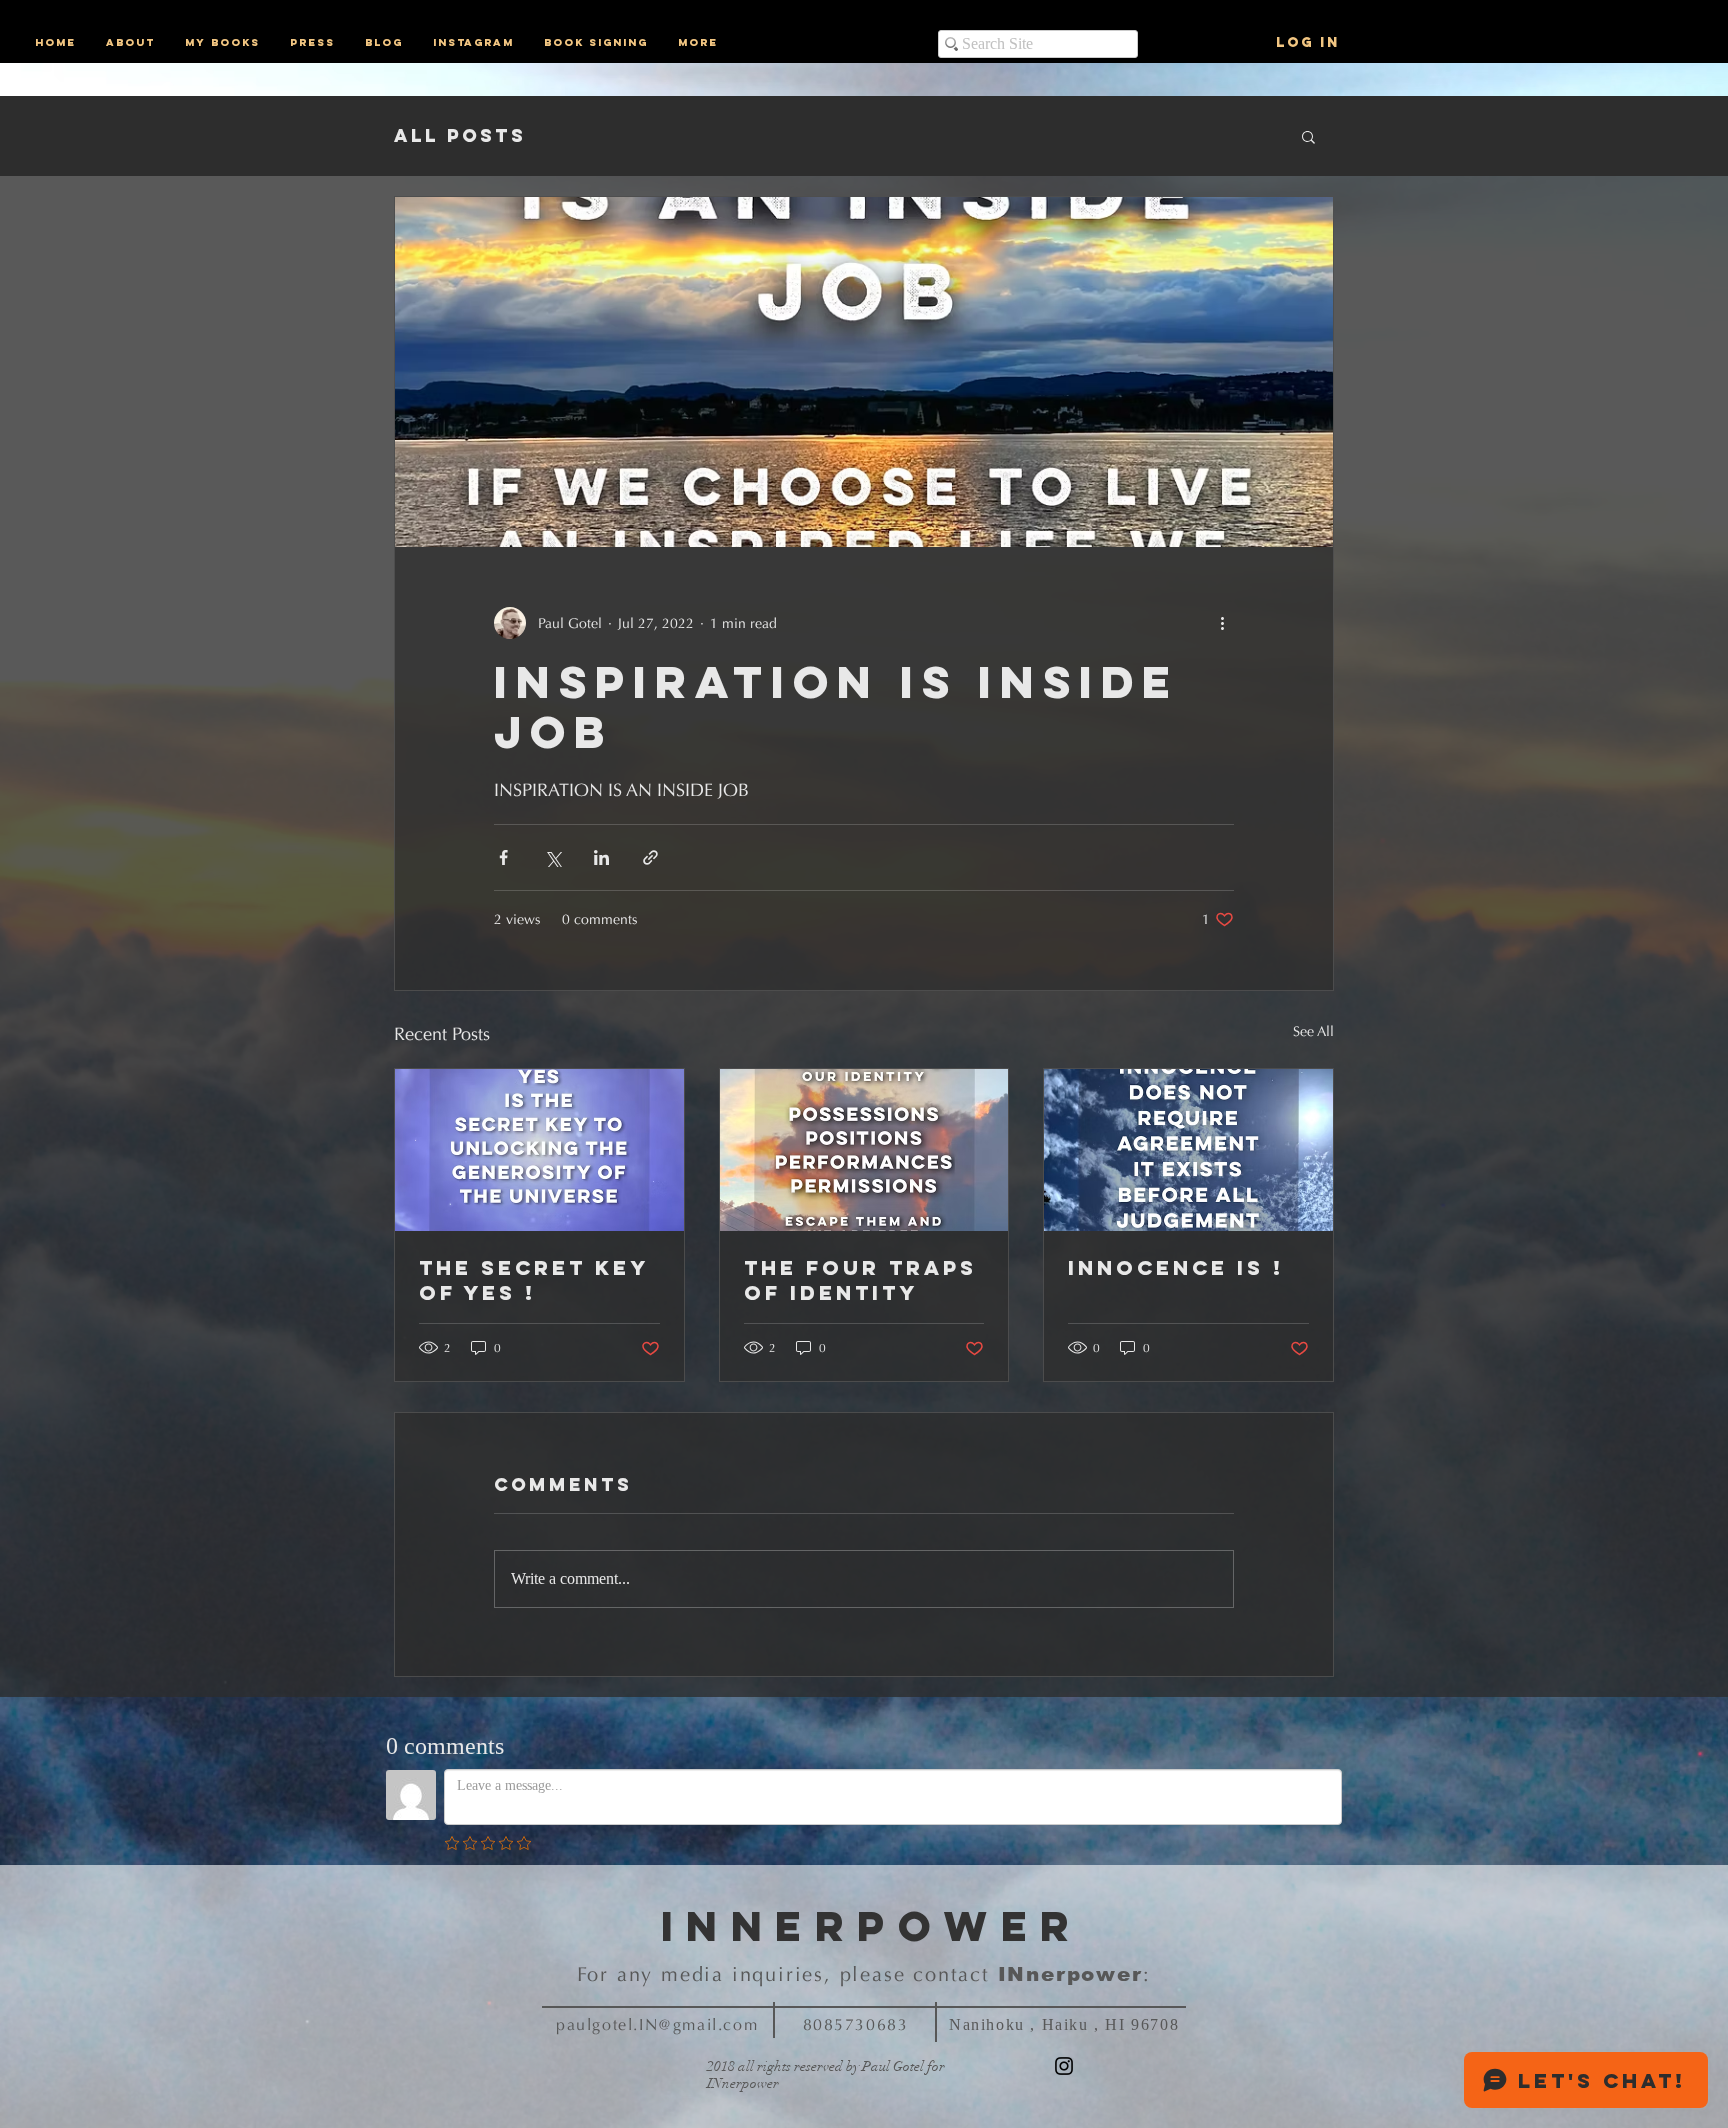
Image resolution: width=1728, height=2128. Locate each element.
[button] (1308, 136)
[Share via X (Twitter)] (552, 857)
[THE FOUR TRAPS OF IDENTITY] (864, 1150)
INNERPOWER (872, 1926)
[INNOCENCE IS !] (1188, 1150)
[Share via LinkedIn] (601, 857)
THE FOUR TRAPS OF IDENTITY (860, 1280)
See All (1313, 1031)
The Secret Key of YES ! (533, 1280)
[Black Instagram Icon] (1064, 2066)
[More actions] (1222, 623)
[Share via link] (650, 857)
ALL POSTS (460, 136)
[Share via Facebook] (503, 857)
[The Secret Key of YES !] (539, 1150)
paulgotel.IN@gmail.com (657, 2024)
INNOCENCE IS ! (1176, 1267)
